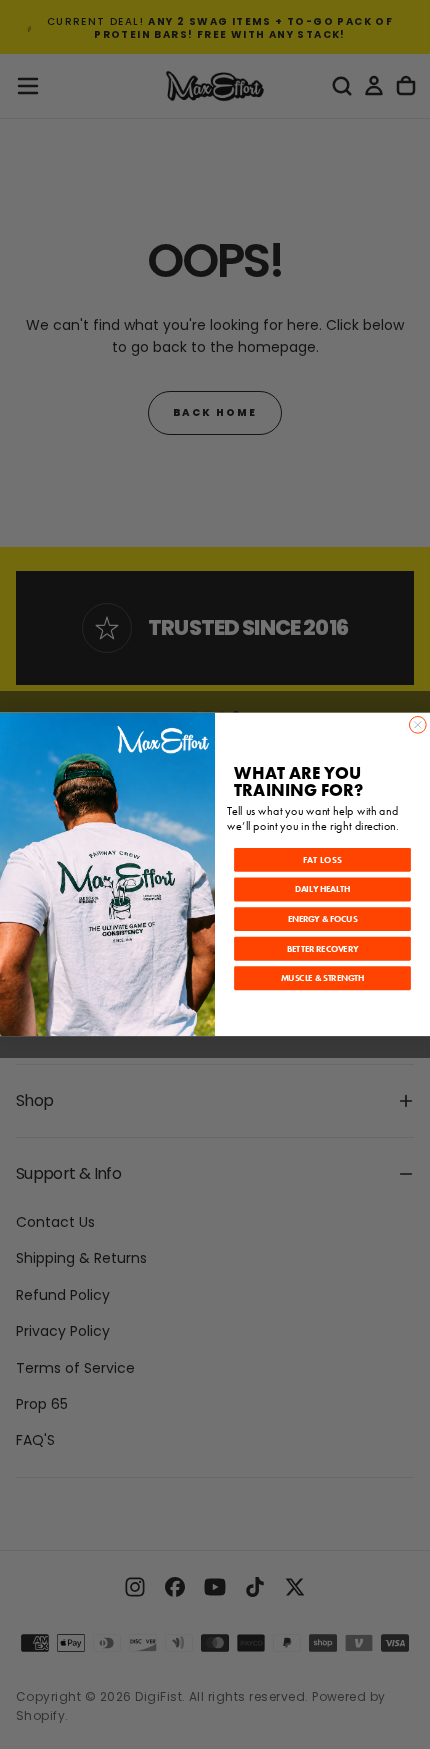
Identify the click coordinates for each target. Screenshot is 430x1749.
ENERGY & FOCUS (323, 919)
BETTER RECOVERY (322, 949)
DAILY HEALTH (322, 890)
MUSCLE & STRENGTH (323, 978)
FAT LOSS (322, 860)
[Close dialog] (417, 725)
